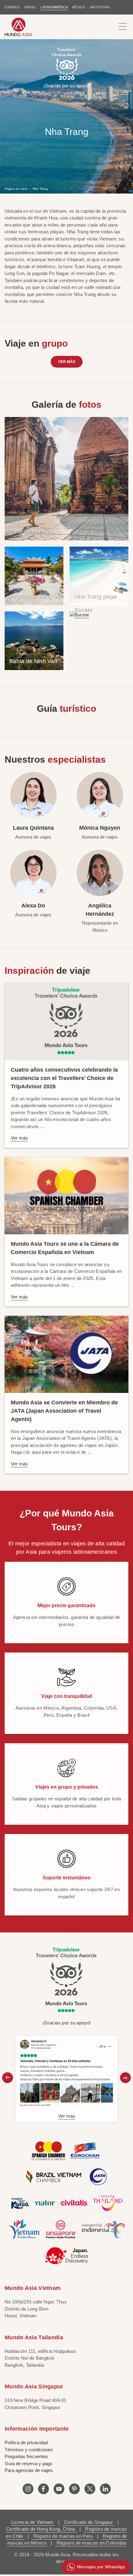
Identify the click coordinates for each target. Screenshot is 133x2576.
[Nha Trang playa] (99, 575)
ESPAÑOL (12, 7)
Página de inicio (16, 188)
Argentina (100, 7)
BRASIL (30, 7)
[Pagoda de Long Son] (34, 575)
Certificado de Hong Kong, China (41, 2529)
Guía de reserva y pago (28, 2463)
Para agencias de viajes (29, 2470)
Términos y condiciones (29, 2450)
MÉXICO (79, 7)
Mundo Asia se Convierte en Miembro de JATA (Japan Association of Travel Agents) (64, 1411)
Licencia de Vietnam (33, 2522)
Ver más (67, 362)
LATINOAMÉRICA (54, 7)
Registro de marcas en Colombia (91, 2543)
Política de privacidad (26, 2443)
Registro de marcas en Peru (63, 2536)
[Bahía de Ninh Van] (34, 640)
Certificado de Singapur (88, 2522)
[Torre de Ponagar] (66, 478)
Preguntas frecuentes (26, 2456)
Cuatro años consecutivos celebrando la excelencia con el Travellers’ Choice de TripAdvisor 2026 (64, 1078)
